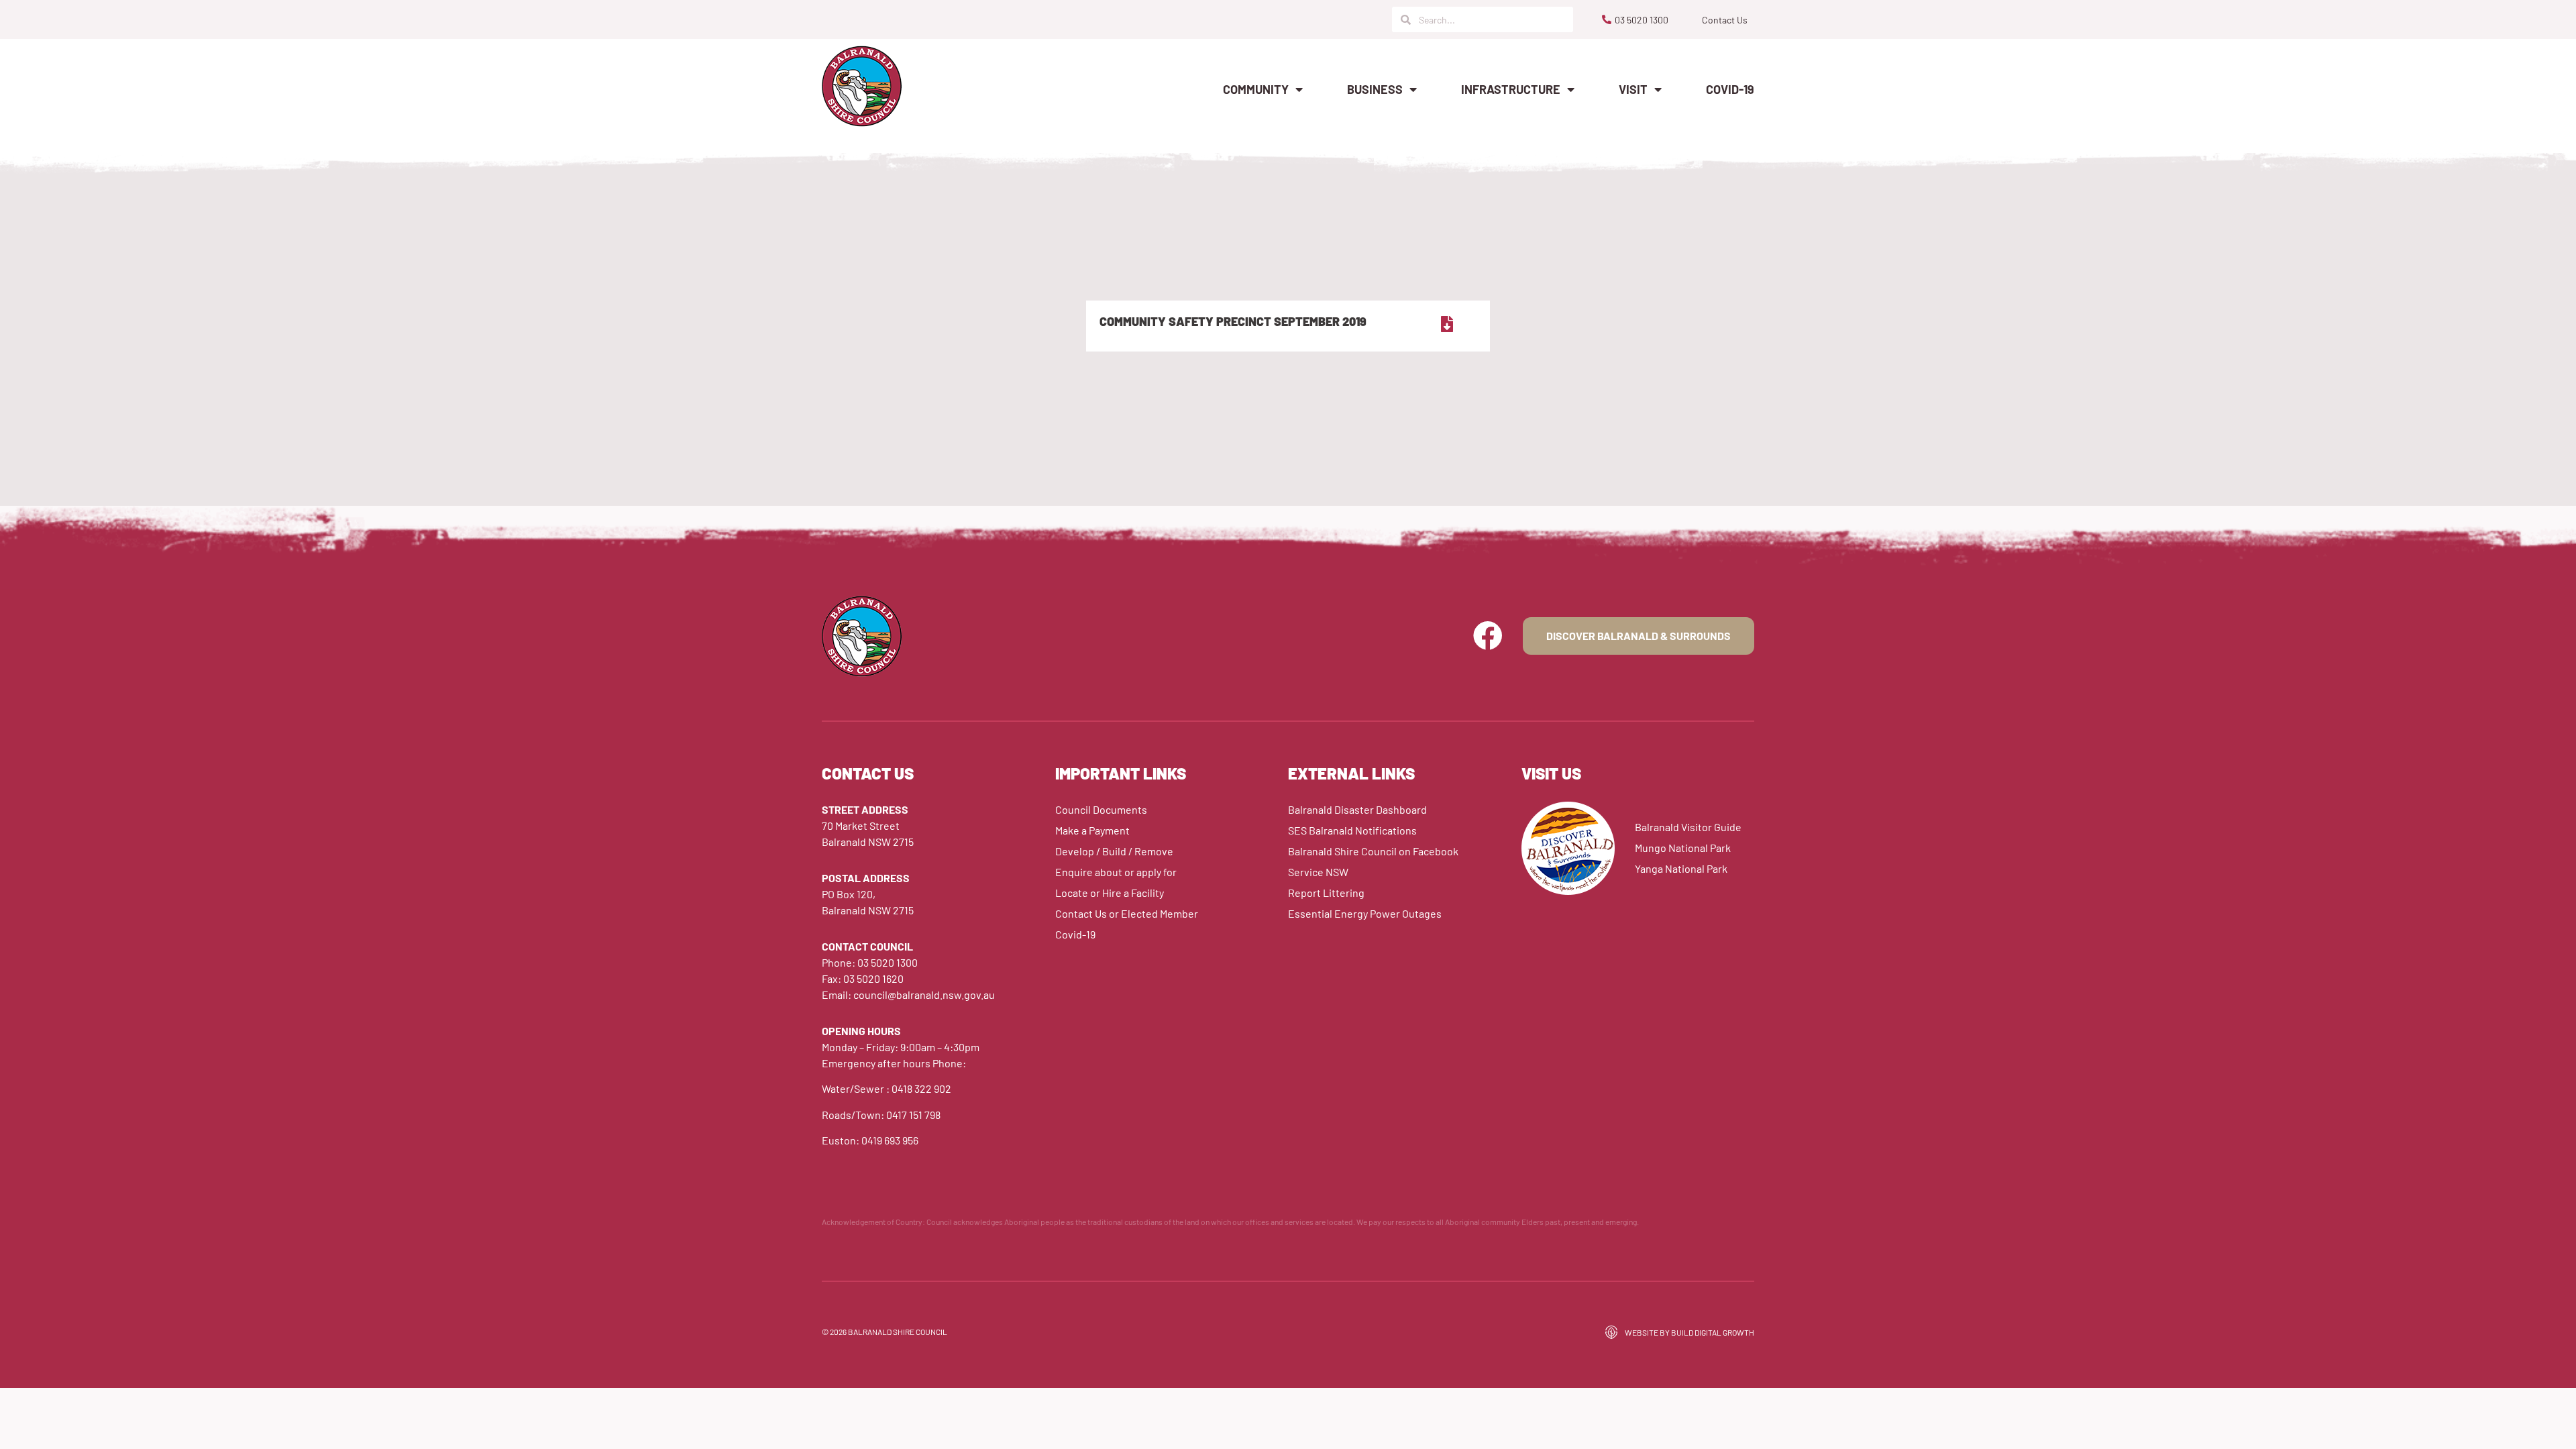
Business (1375, 89)
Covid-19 (1730, 89)
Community (1256, 89)
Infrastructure (1511, 89)
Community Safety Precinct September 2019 (1233, 321)
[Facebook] (1488, 636)
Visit (1633, 89)
